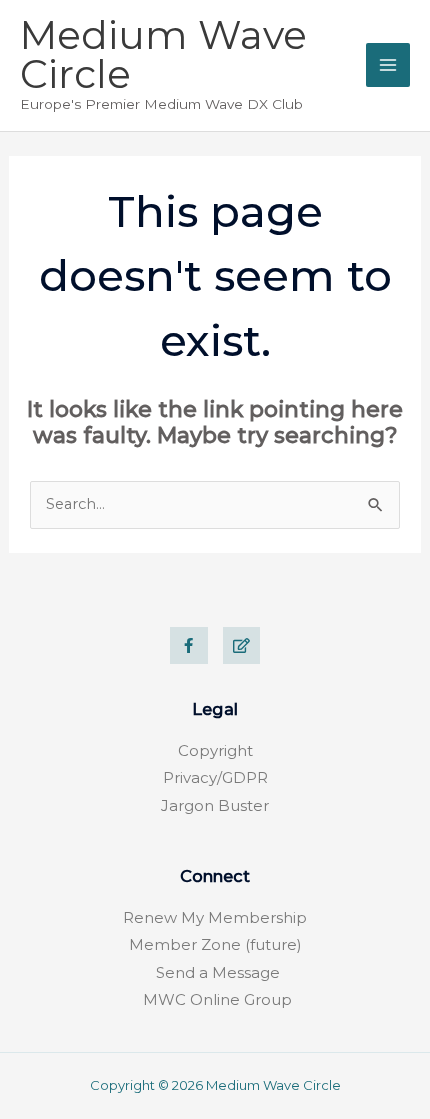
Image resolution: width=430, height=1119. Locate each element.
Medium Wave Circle (163, 54)
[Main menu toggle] (388, 65)
